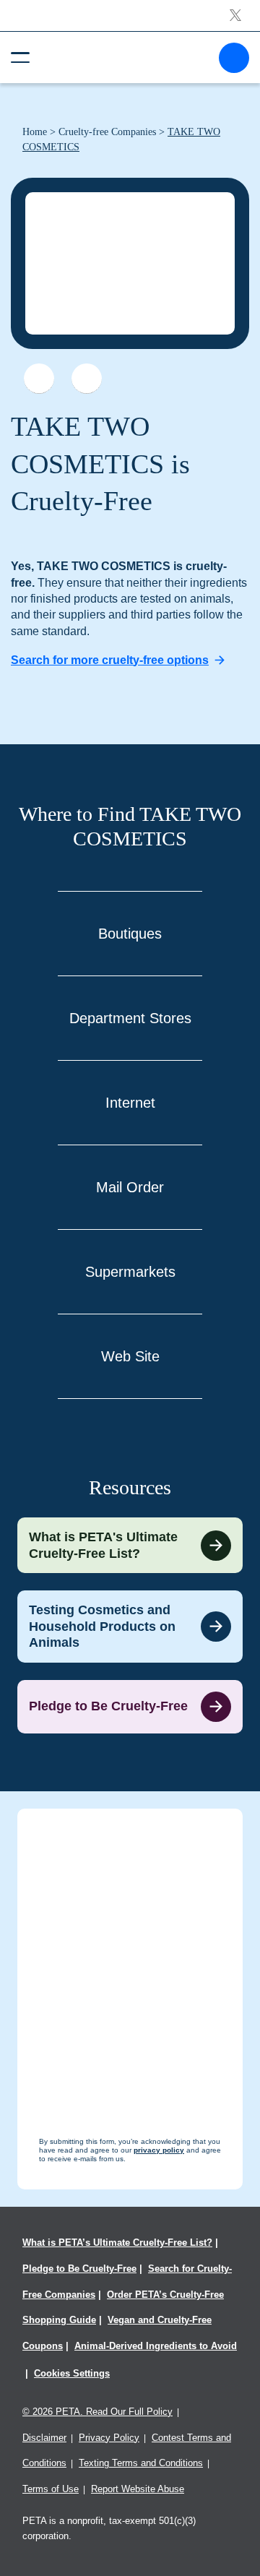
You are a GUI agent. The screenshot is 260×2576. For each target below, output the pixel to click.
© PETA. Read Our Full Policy (97, 2412)
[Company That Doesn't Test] (39, 379)
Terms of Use (51, 2489)
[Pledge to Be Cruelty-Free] (130, 1707)
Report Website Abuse (138, 2489)
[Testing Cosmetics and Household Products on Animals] (130, 1627)
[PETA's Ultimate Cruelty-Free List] (124, 57)
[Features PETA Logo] (87, 379)
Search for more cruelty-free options (110, 660)
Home (35, 132)
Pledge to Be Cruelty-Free (79, 2269)
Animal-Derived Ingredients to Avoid (156, 2346)
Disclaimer (44, 2438)
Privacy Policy (109, 2438)
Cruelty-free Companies (107, 132)
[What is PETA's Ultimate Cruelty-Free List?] (130, 1545)
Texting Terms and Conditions (141, 2463)
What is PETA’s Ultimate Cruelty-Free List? (117, 2243)
